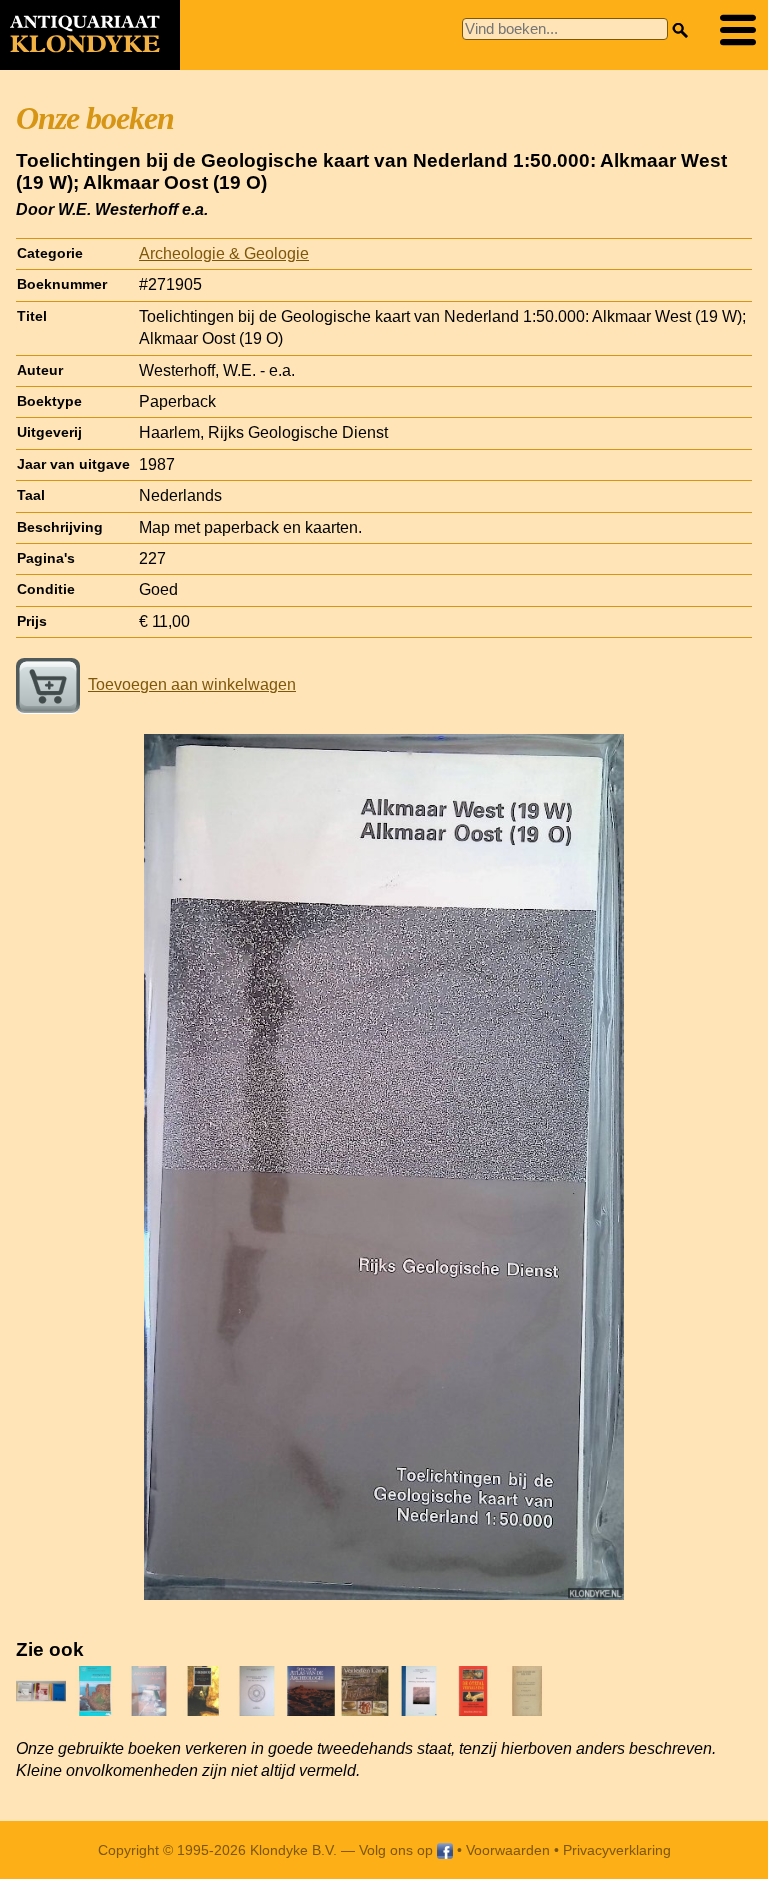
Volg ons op (398, 1850)
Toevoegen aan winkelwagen (192, 684)
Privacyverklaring (617, 1850)
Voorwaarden (508, 1850)
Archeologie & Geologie (224, 253)
